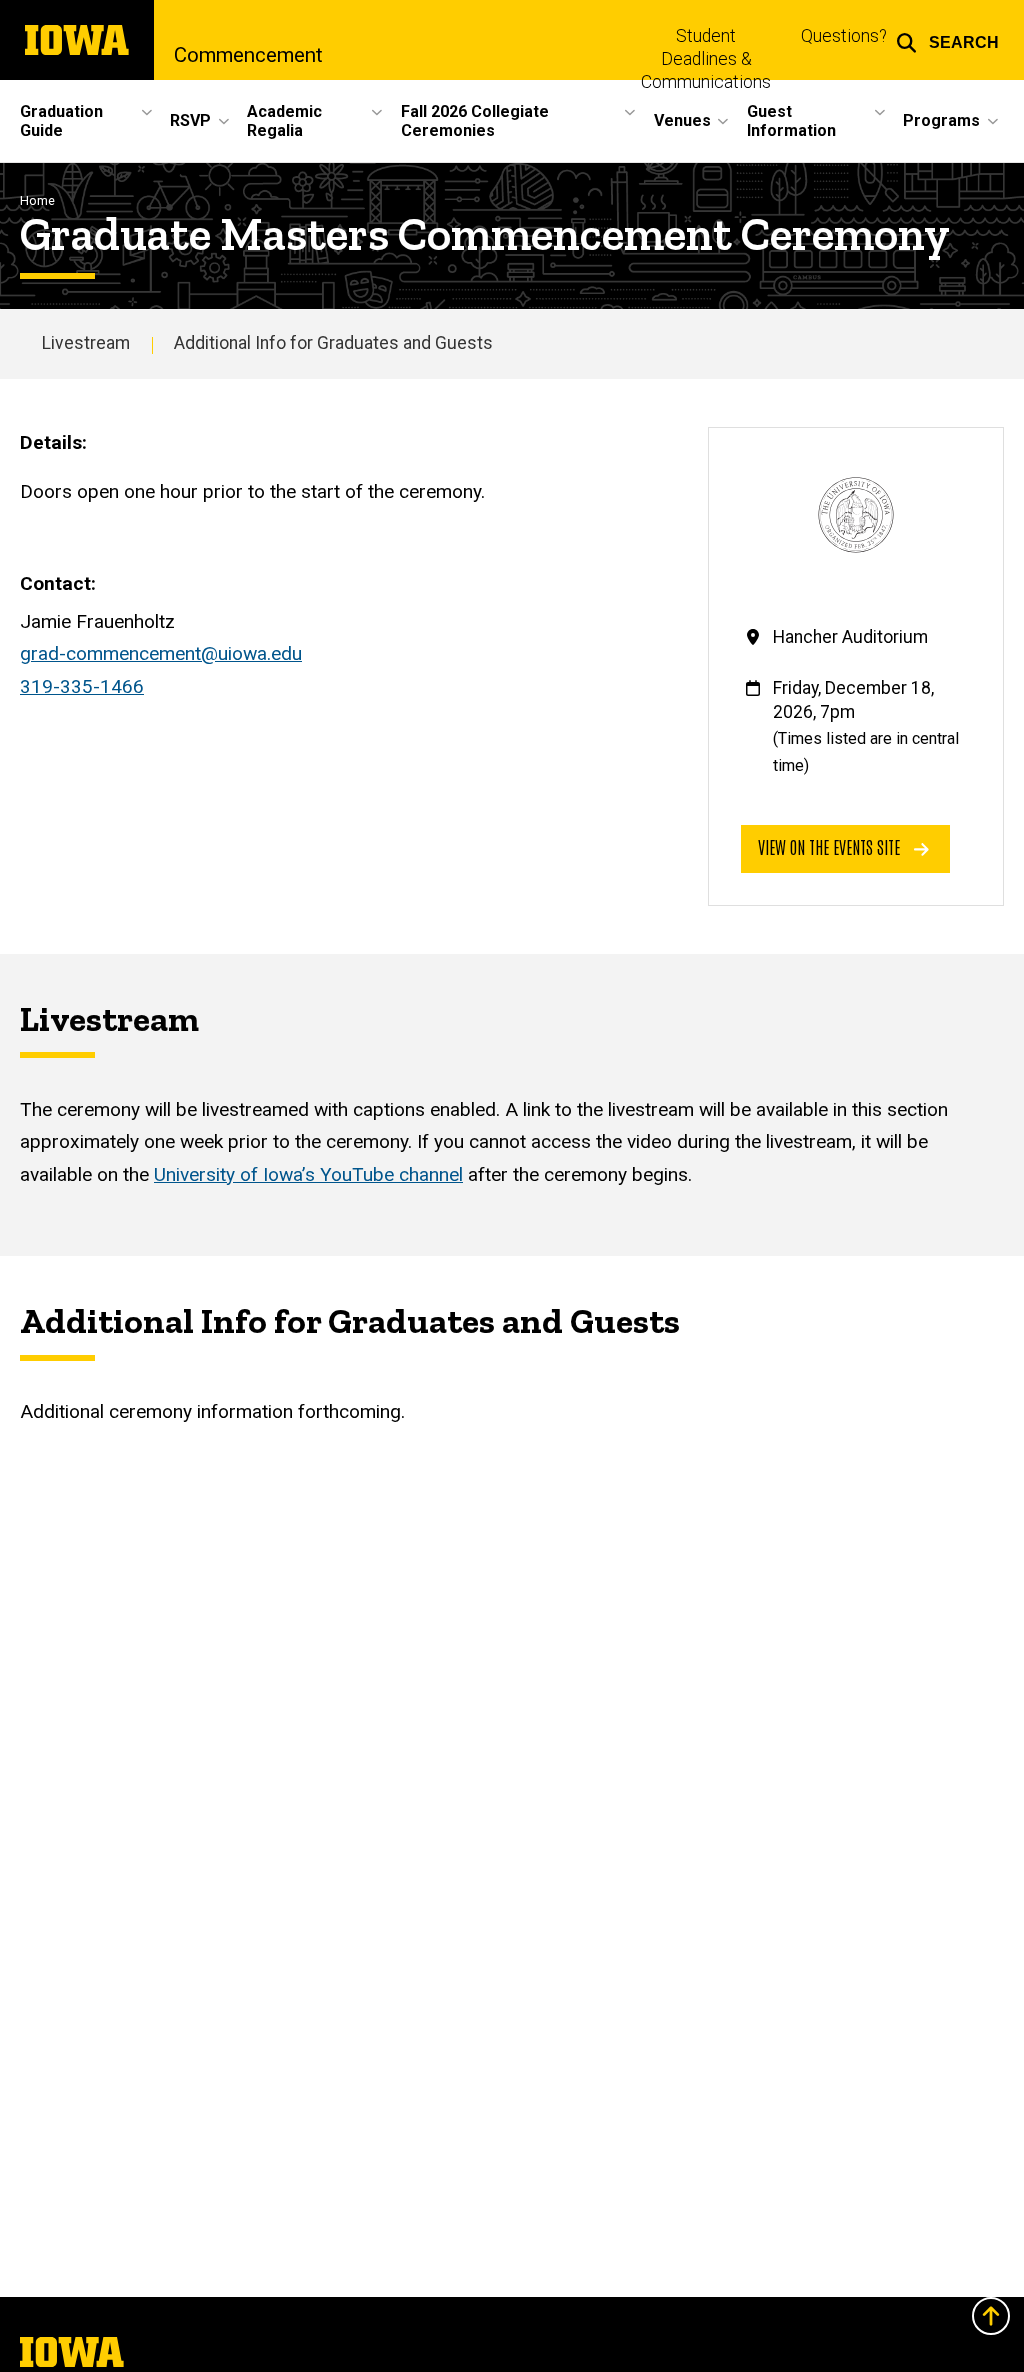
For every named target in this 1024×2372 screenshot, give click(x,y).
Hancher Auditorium (850, 637)
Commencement (248, 55)
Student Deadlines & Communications (706, 59)
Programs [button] (941, 120)
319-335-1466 (82, 686)
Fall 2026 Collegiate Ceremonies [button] (475, 121)
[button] (947, 40)
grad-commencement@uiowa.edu (161, 653)
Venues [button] (682, 120)
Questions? (844, 36)
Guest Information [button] (791, 121)
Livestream (86, 343)
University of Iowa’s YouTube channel (308, 1174)
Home (37, 200)
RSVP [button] (190, 120)
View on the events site (831, 846)
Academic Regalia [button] (284, 121)
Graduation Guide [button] (61, 121)
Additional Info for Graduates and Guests (333, 343)
